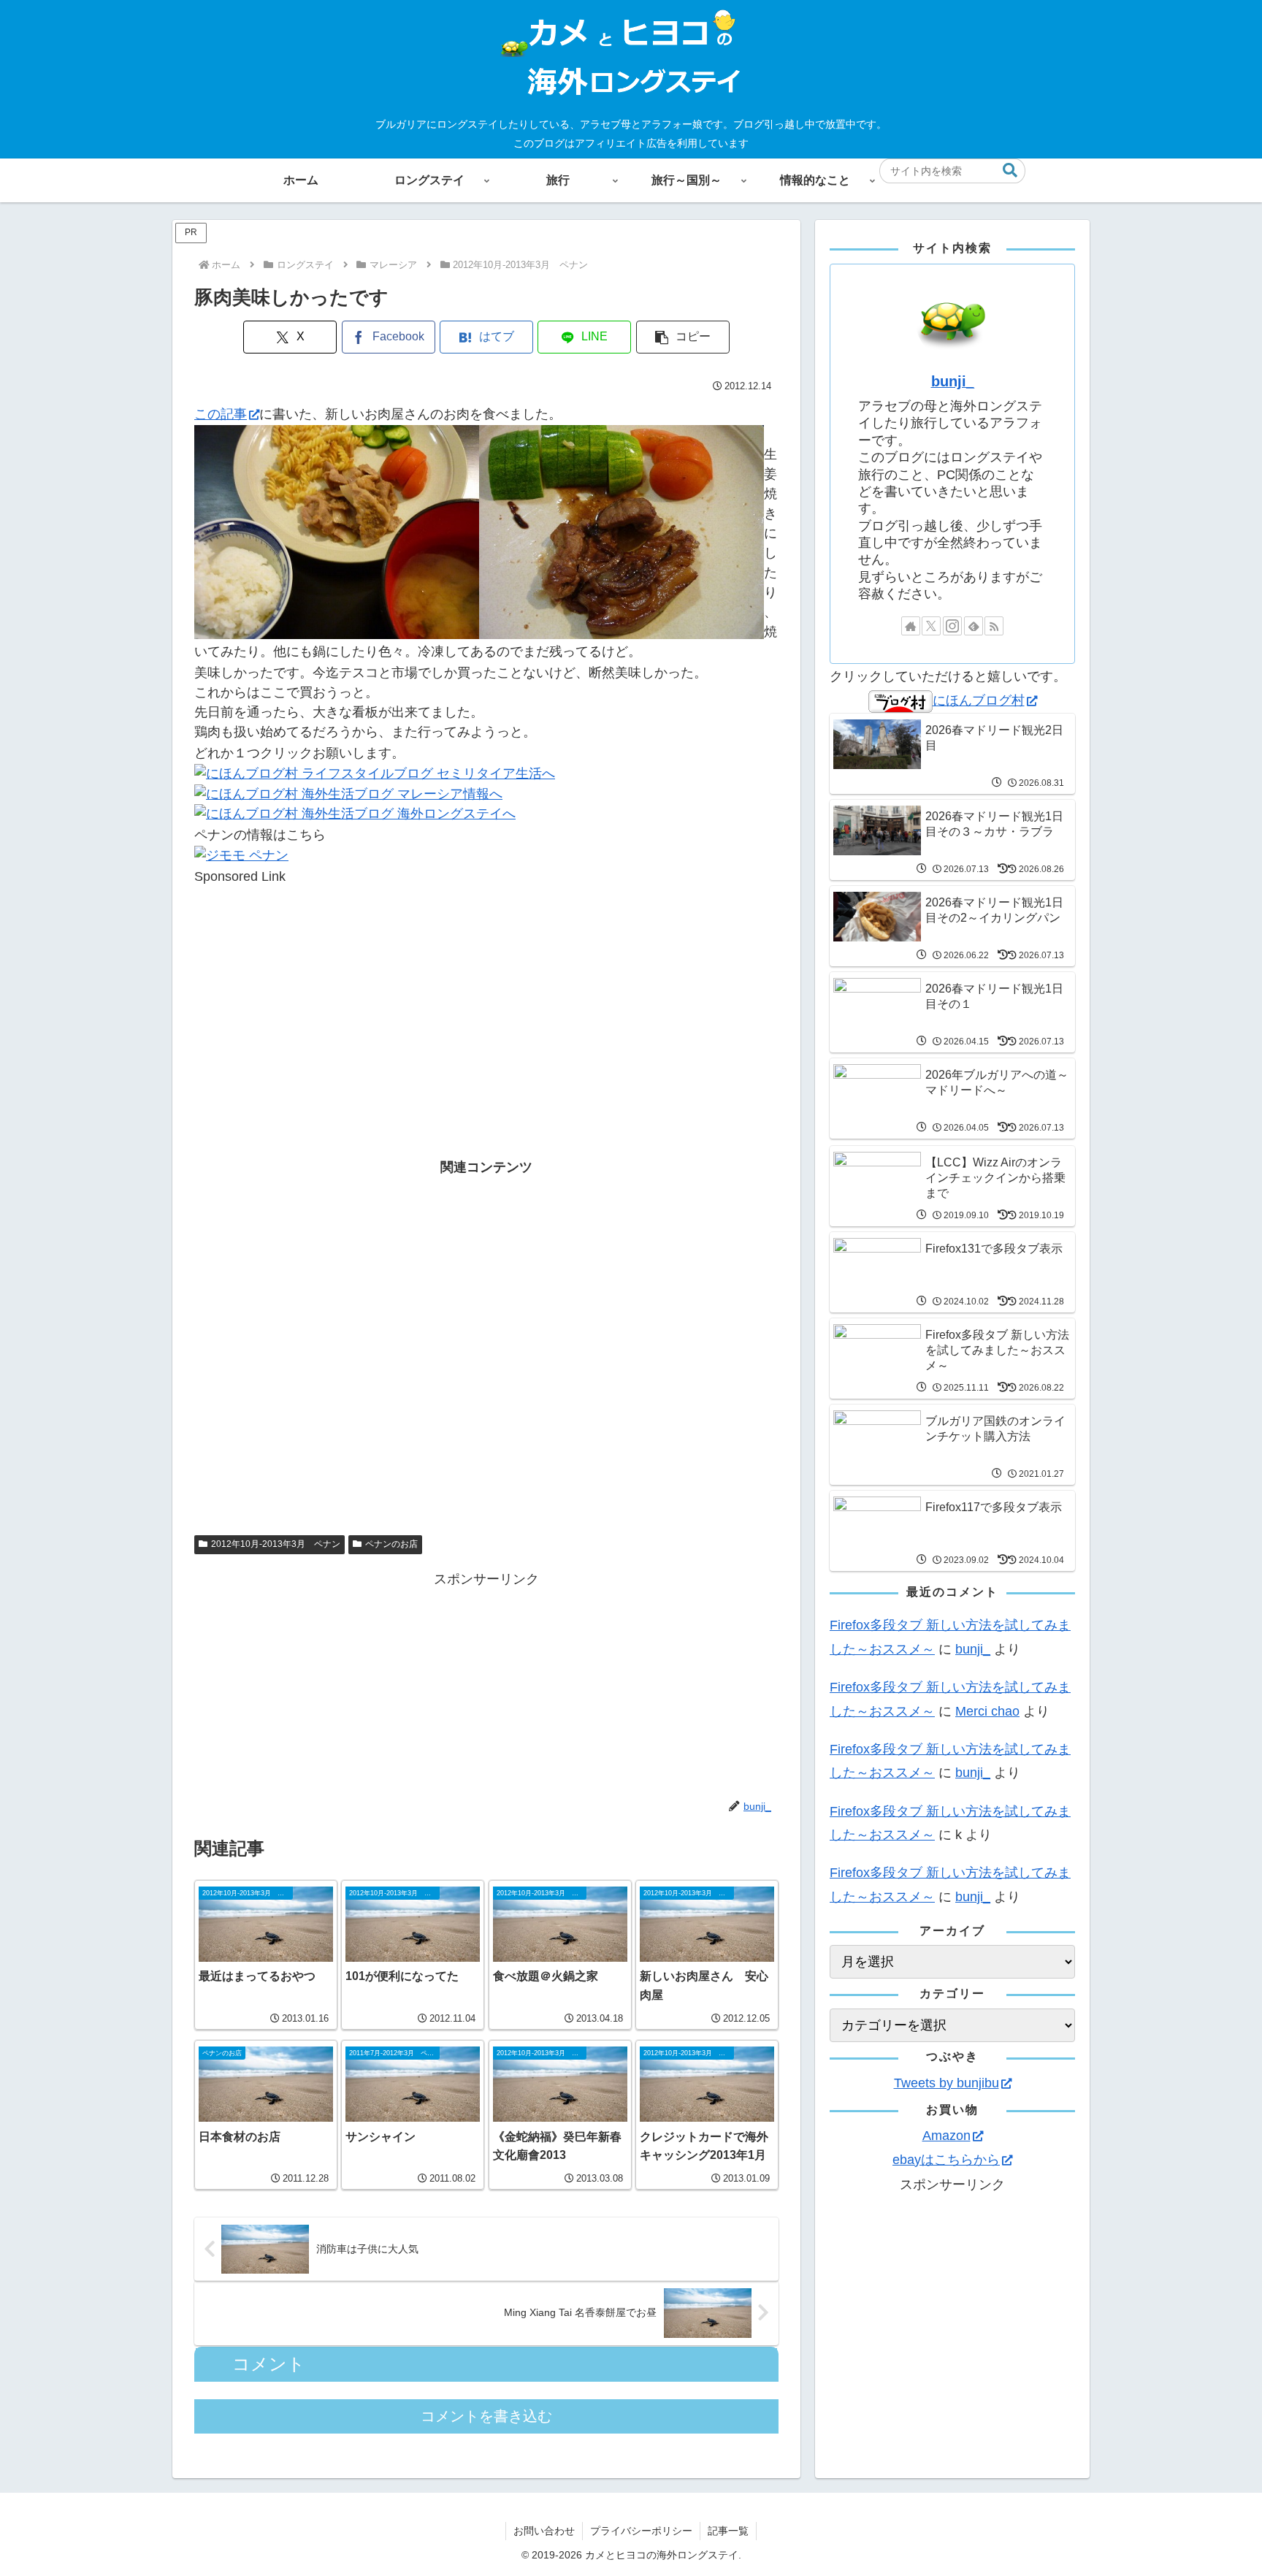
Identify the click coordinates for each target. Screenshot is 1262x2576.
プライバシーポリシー (641, 2531)
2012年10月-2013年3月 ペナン (276, 1544)
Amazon (946, 2136)
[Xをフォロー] (931, 626)
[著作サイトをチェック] (911, 626)
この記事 (221, 414)
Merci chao (987, 1711)
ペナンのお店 (391, 1544)
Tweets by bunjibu (946, 2083)
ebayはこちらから (946, 2160)
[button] (1010, 171)
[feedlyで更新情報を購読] (974, 626)
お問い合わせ (544, 2531)
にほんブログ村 (979, 700)
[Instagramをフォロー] (952, 626)
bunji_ (953, 381)
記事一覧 (728, 2531)
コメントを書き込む (486, 2416)
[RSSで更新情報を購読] (994, 626)
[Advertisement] (486, 989)
